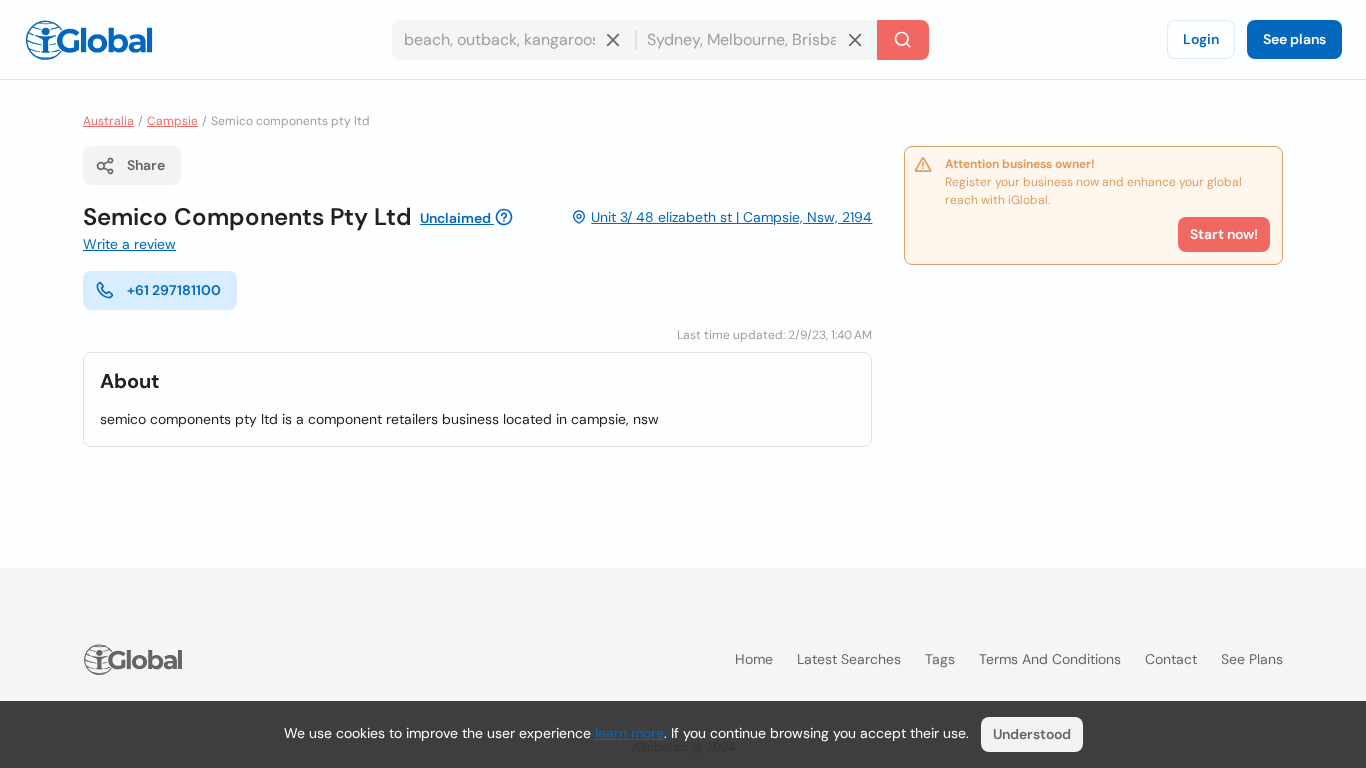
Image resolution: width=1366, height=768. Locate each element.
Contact (1171, 659)
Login (1201, 39)
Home (754, 659)
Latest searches (849, 659)
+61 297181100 (174, 290)
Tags (940, 659)
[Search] (903, 40)
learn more (629, 733)
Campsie (172, 121)
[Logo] (89, 40)
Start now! (1224, 234)
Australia (108, 121)
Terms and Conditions (1050, 659)
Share (146, 165)
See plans (1294, 39)
